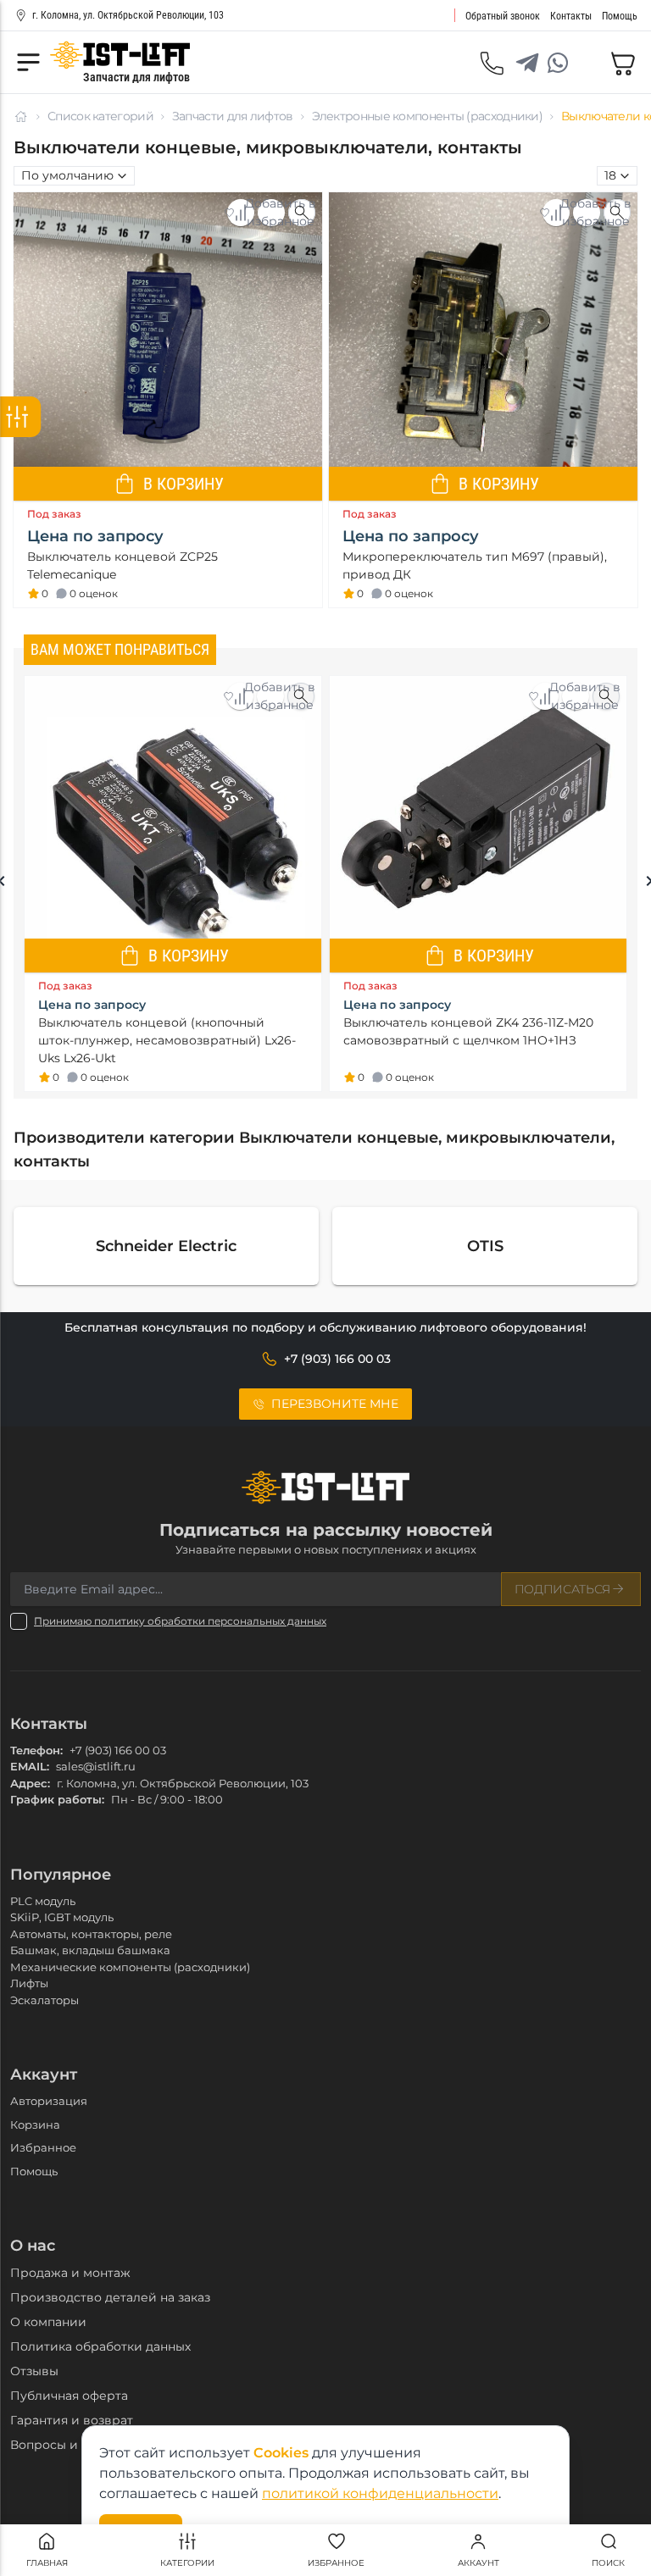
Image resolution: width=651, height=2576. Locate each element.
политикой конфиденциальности (380, 2493)
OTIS (485, 1246)
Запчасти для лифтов (233, 116)
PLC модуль (43, 1901)
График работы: (57, 1799)
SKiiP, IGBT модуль (62, 1917)
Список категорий (100, 116)
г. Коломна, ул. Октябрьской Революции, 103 (128, 15)
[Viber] (588, 63)
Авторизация (49, 2101)
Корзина (35, 2125)
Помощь (34, 2171)
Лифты (29, 1983)
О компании (48, 2322)
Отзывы (34, 2371)
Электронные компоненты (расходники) (428, 116)
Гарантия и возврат (72, 2420)
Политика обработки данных (100, 2346)
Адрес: (30, 1783)
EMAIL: (30, 1766)
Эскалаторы (45, 2000)
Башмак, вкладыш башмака (90, 1950)
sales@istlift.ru (96, 1766)
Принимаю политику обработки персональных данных (180, 1621)
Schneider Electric (166, 1246)
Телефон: (36, 1750)
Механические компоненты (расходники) (130, 1967)
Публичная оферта (69, 2396)
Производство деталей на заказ (110, 2297)
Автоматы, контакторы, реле (91, 1934)
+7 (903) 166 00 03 (118, 1750)
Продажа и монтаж (70, 2273)
